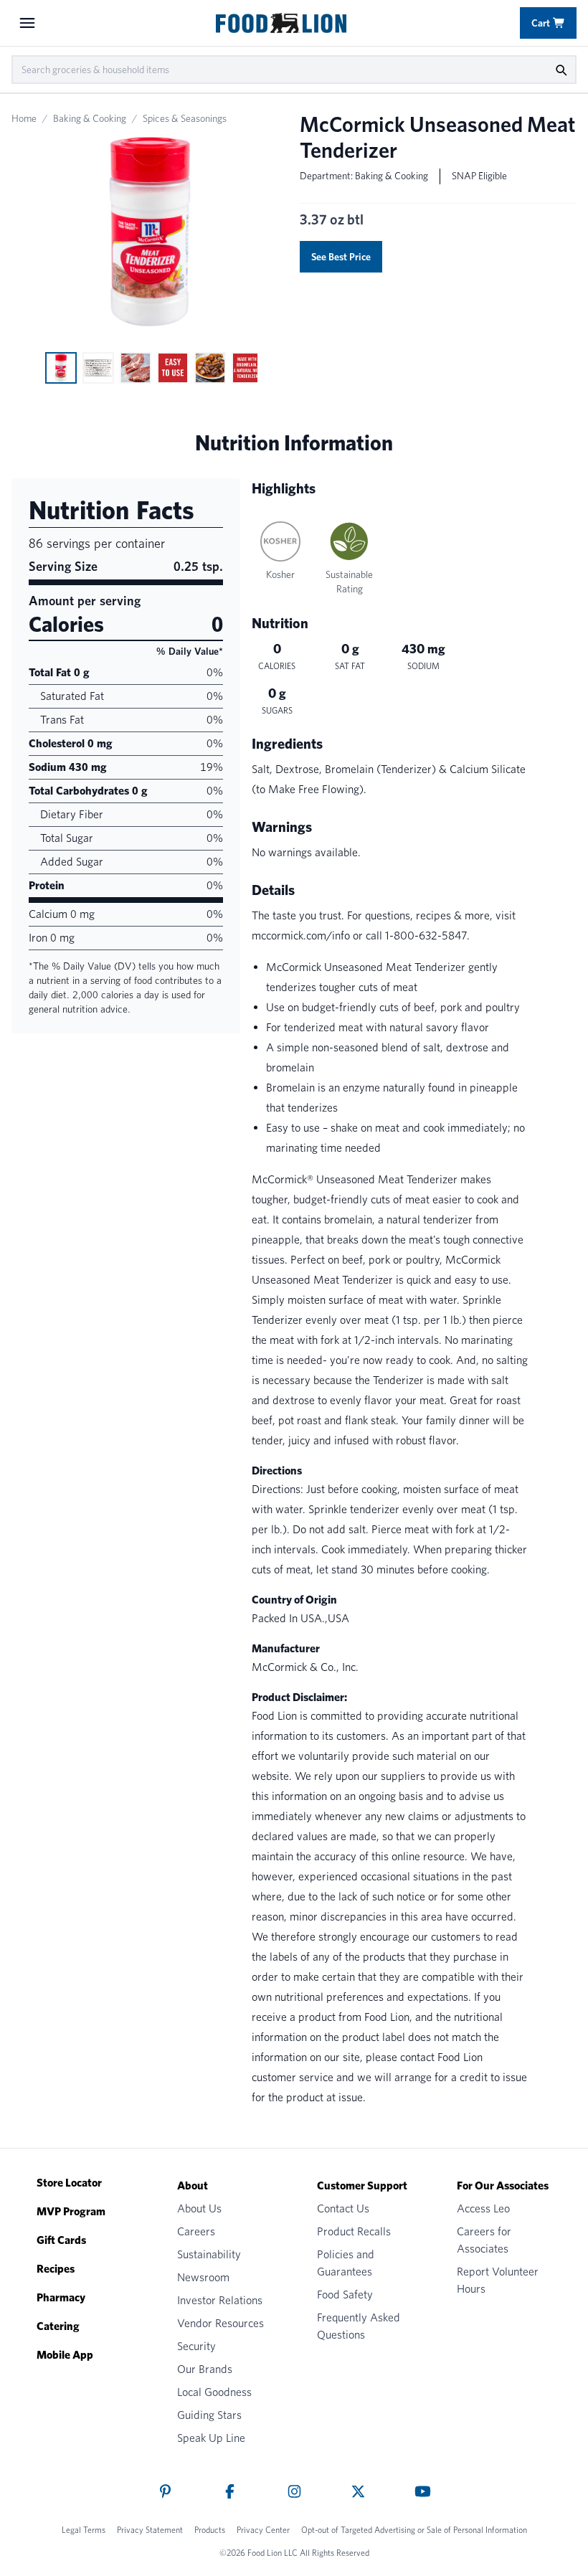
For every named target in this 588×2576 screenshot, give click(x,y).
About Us (199, 2208)
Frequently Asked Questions (359, 2326)
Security (196, 2346)
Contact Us (343, 2208)
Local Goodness (214, 2392)
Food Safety (345, 2295)
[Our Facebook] (230, 2491)
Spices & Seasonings (185, 118)
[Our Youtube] (423, 2491)
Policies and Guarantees (346, 2263)
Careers (196, 2231)
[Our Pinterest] (165, 2491)
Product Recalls (354, 2231)
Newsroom (203, 2277)
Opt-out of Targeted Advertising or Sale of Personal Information (414, 2530)
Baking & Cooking (90, 118)
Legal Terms (84, 2530)
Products (210, 2530)
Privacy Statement (150, 2530)
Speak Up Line (211, 2438)
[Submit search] (561, 70)
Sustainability (209, 2254)
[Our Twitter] (358, 2491)
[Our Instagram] (294, 2491)
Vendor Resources (220, 2323)
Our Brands (205, 2369)
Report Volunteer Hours (498, 2280)
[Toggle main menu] (27, 23)
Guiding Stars (209, 2415)
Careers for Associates (484, 2240)
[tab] (61, 368)
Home (24, 118)
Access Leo (483, 2208)
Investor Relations (220, 2300)
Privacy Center (263, 2530)
